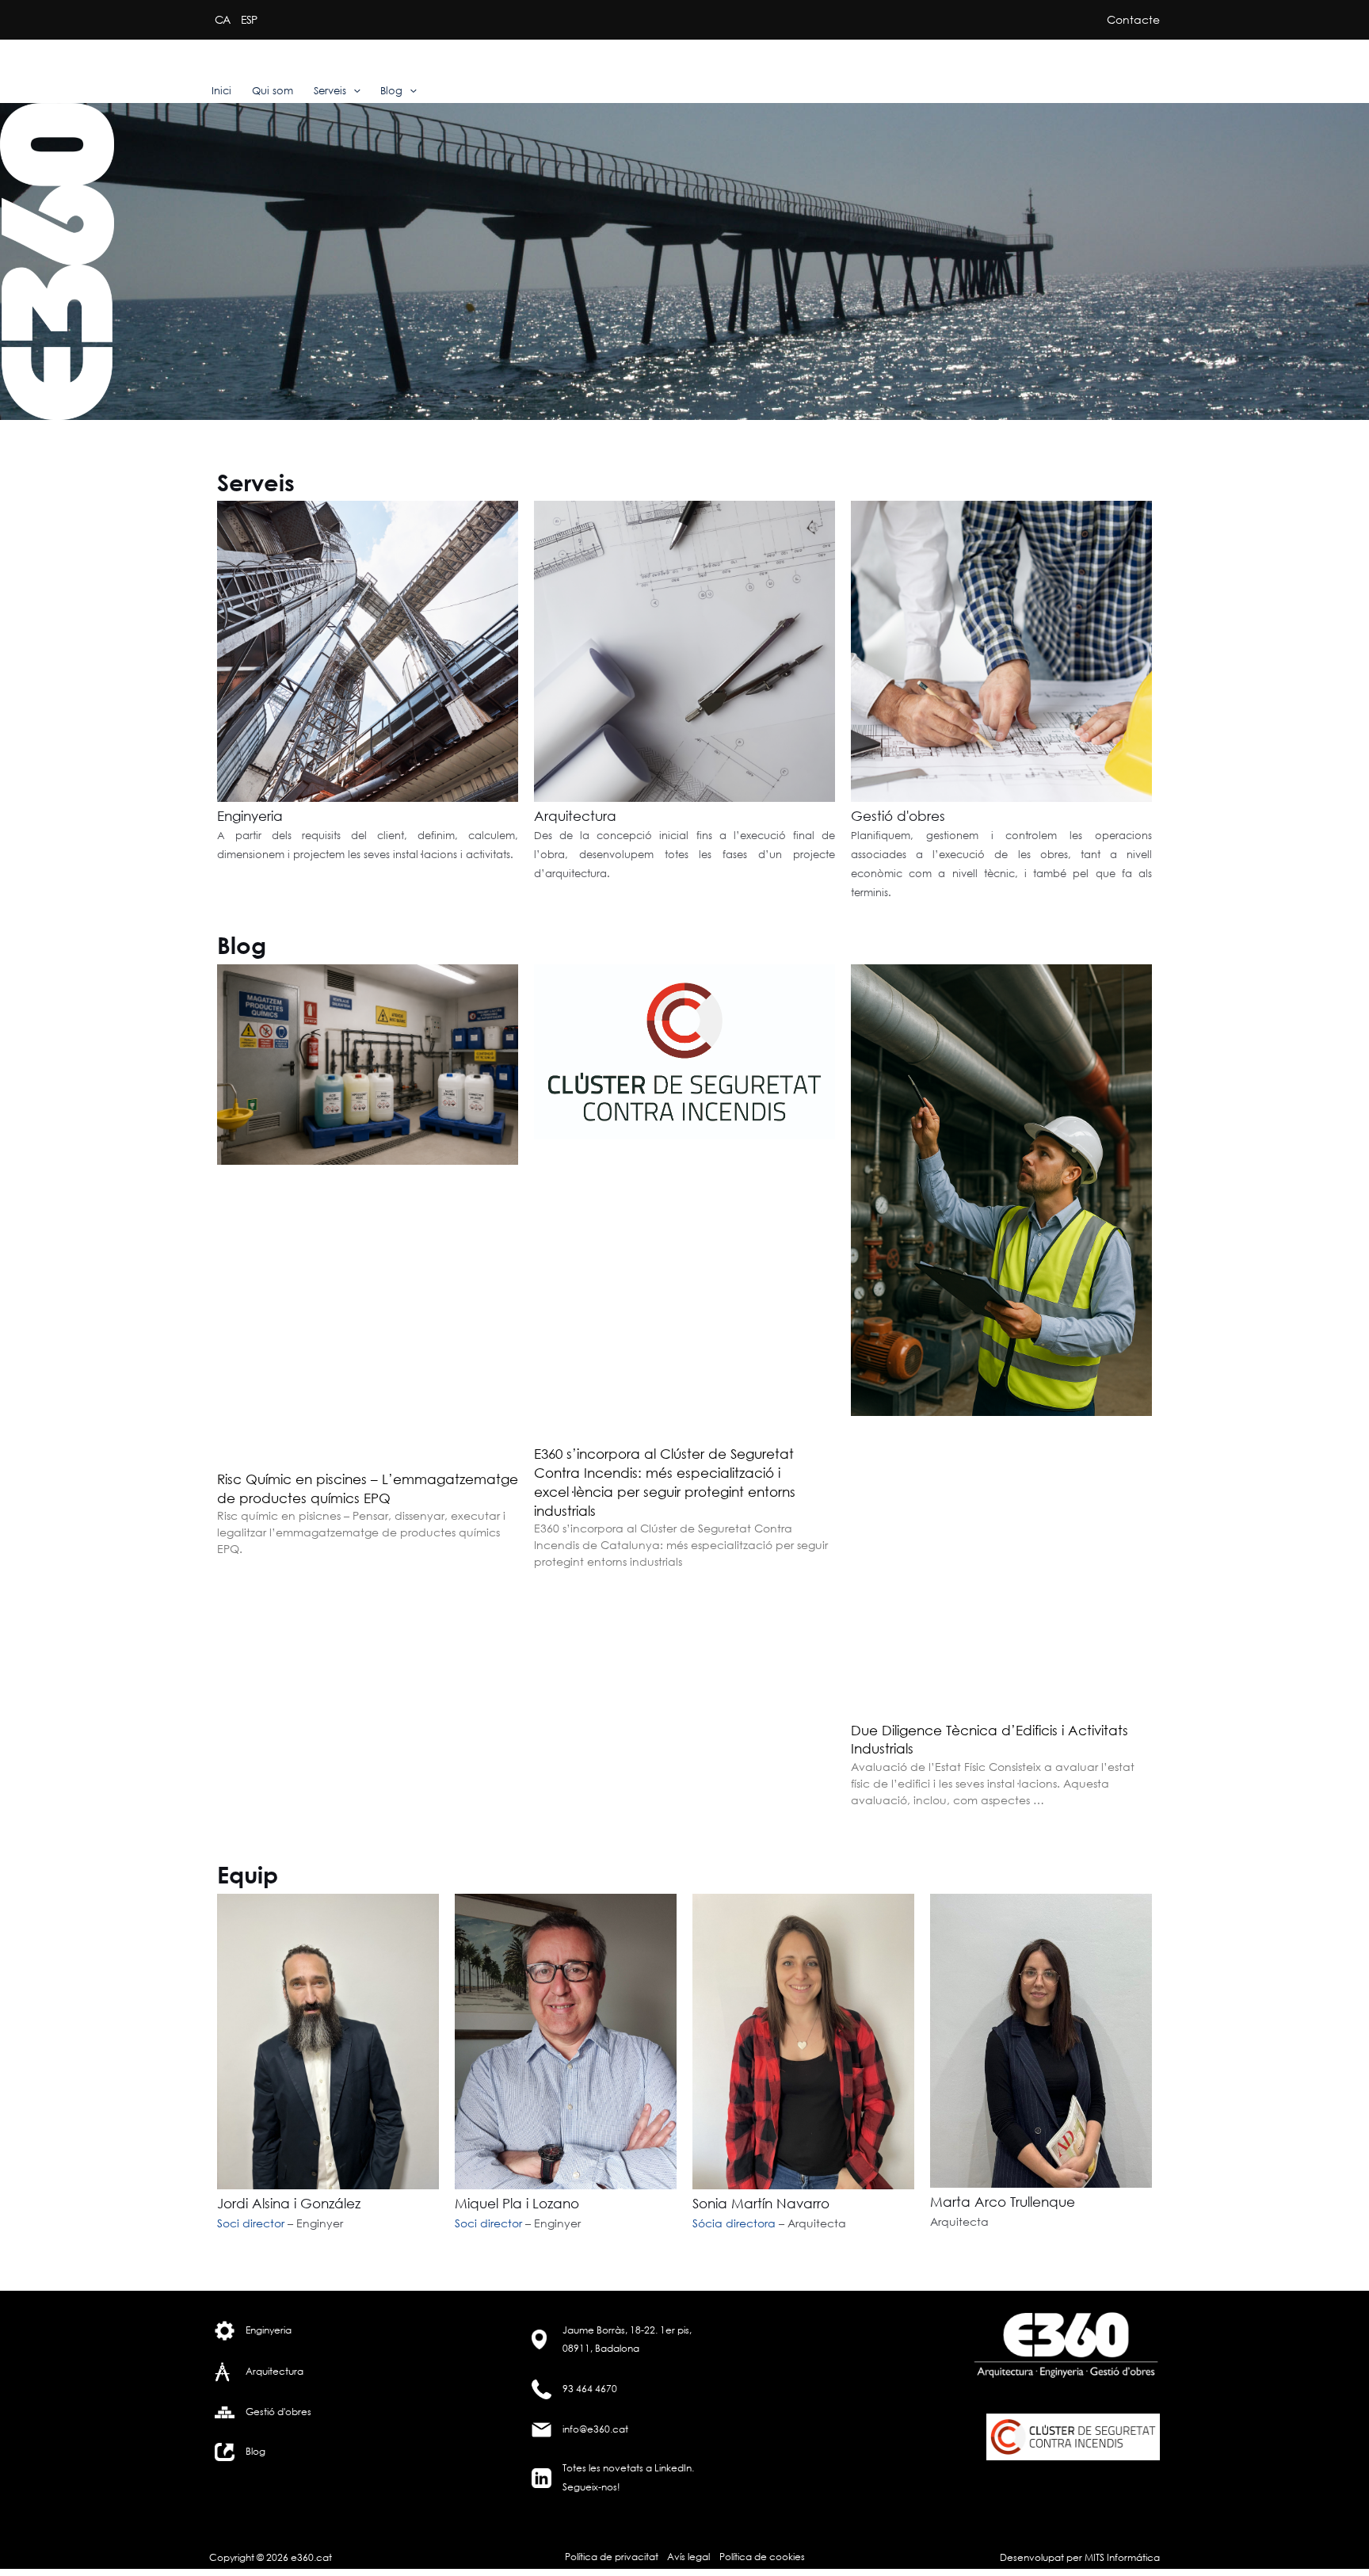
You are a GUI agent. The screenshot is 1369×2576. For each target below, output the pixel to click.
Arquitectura (575, 816)
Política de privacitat (612, 2557)
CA (222, 19)
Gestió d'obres (898, 816)
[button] (353, 91)
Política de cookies (762, 2557)
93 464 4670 (590, 2389)
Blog (391, 91)
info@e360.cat (595, 2429)
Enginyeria (250, 816)
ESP (249, 19)
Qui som (273, 91)
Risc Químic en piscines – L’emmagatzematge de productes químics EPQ (368, 1488)
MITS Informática (1121, 2557)
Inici (221, 91)
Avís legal (688, 2557)
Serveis (330, 91)
